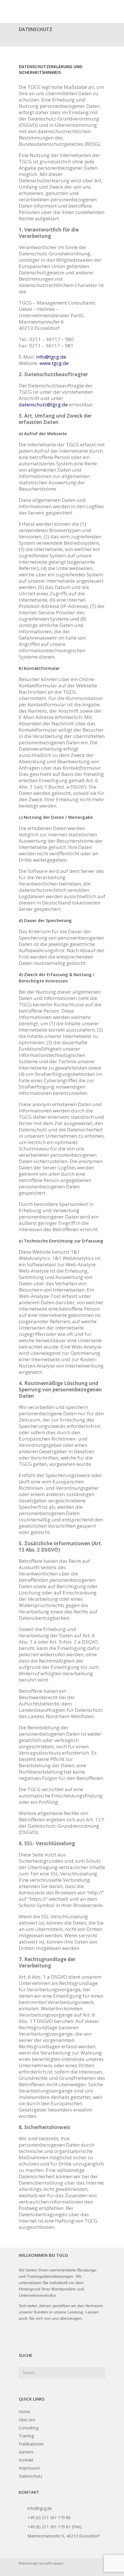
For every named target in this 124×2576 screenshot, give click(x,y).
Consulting (29, 2428)
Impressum (29, 2468)
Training (26, 2436)
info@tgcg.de (51, 357)
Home (25, 2412)
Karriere (26, 2452)
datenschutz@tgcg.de (43, 405)
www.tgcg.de (54, 363)
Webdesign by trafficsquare (42, 2563)
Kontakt (26, 2460)
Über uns (27, 2420)
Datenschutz (31, 2476)
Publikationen (31, 2444)
